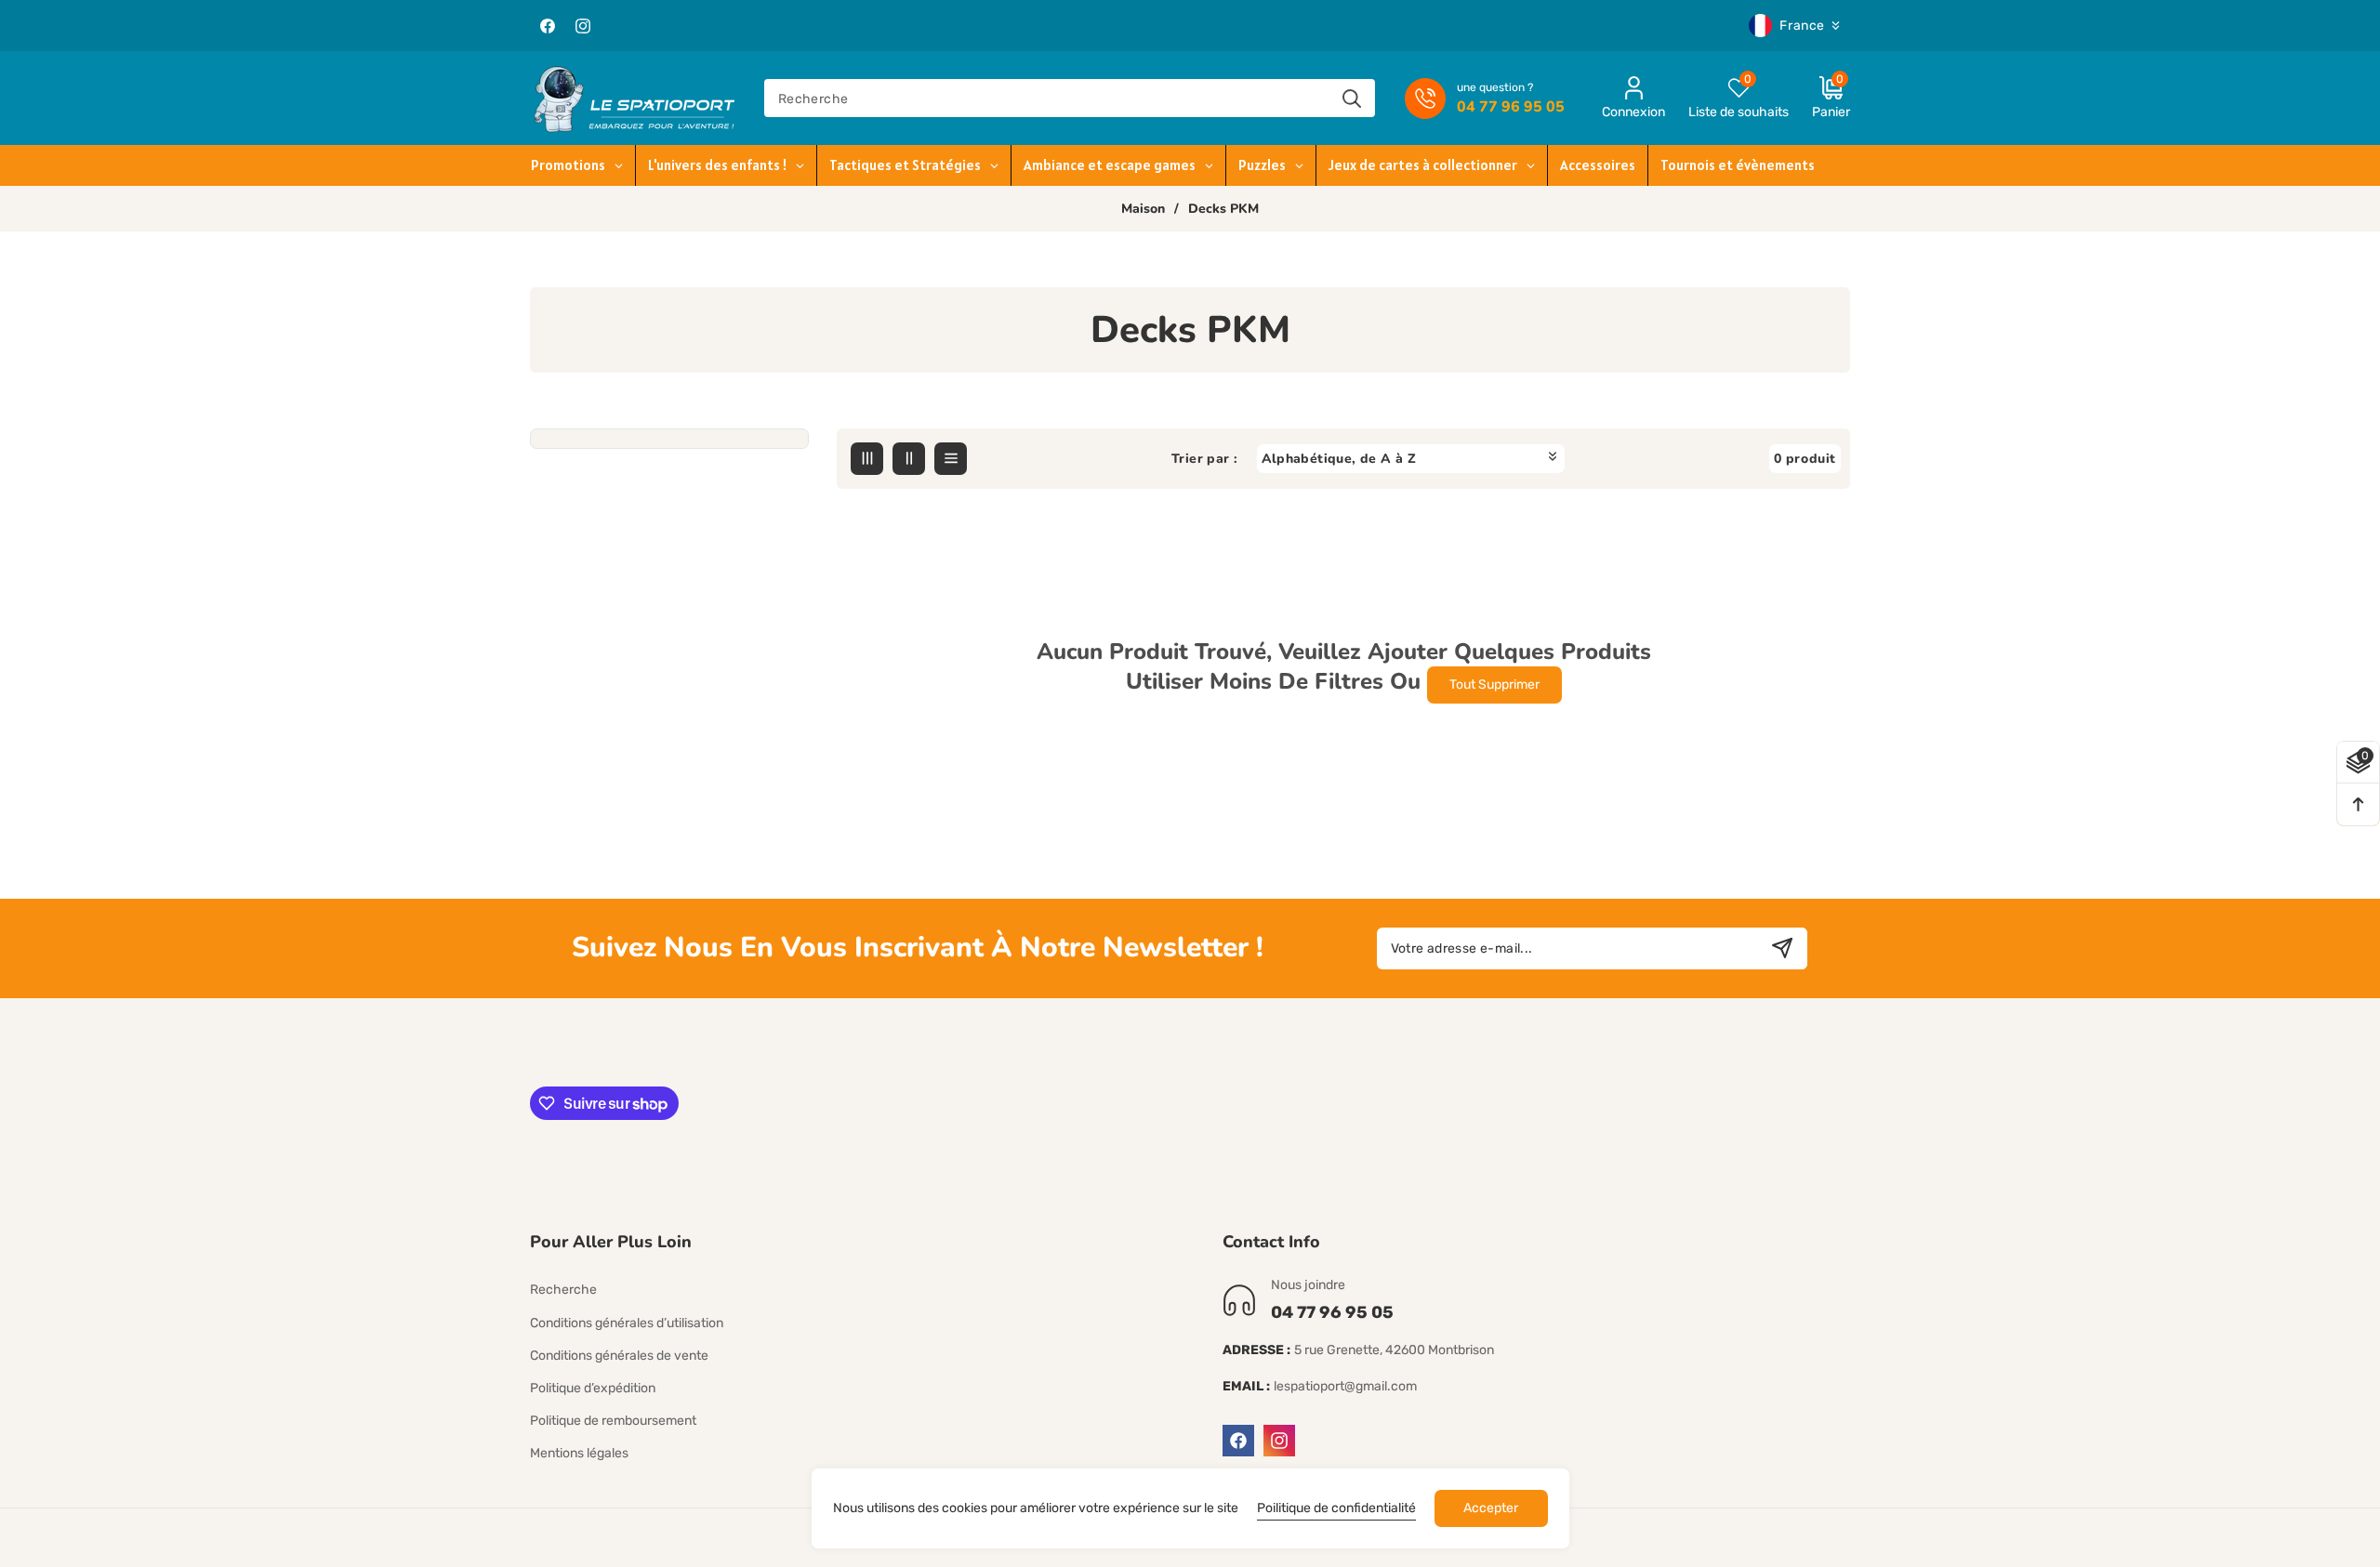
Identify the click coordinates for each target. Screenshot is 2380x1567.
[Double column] (909, 459)
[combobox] (1070, 98)
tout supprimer (1494, 685)
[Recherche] (1351, 98)
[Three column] (867, 459)
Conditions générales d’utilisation (627, 1323)
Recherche (563, 1290)
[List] (951, 459)
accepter (1491, 1508)
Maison (1143, 209)
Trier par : (1204, 459)
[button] (1819, 98)
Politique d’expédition (593, 1388)
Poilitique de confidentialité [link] (1336, 1508)
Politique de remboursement (613, 1421)
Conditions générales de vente (619, 1356)
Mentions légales (579, 1453)
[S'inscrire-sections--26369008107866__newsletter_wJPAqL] (1782, 948)
